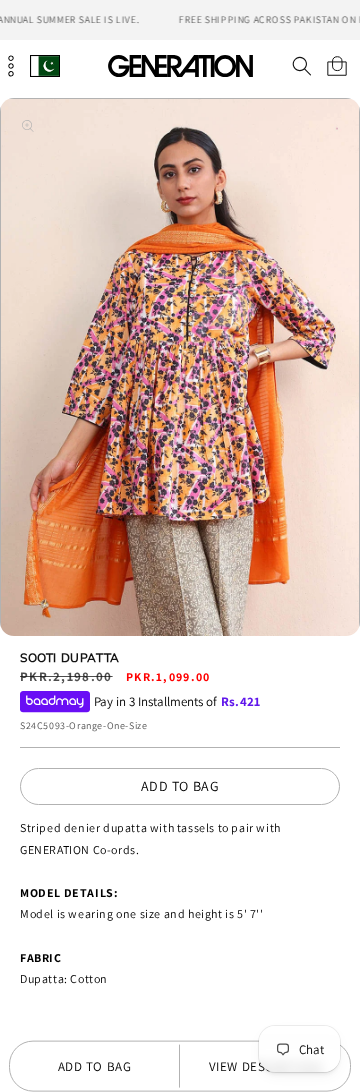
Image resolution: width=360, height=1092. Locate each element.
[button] (301, 66)
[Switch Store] (45, 65)
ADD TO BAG (180, 786)
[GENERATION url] (180, 65)
